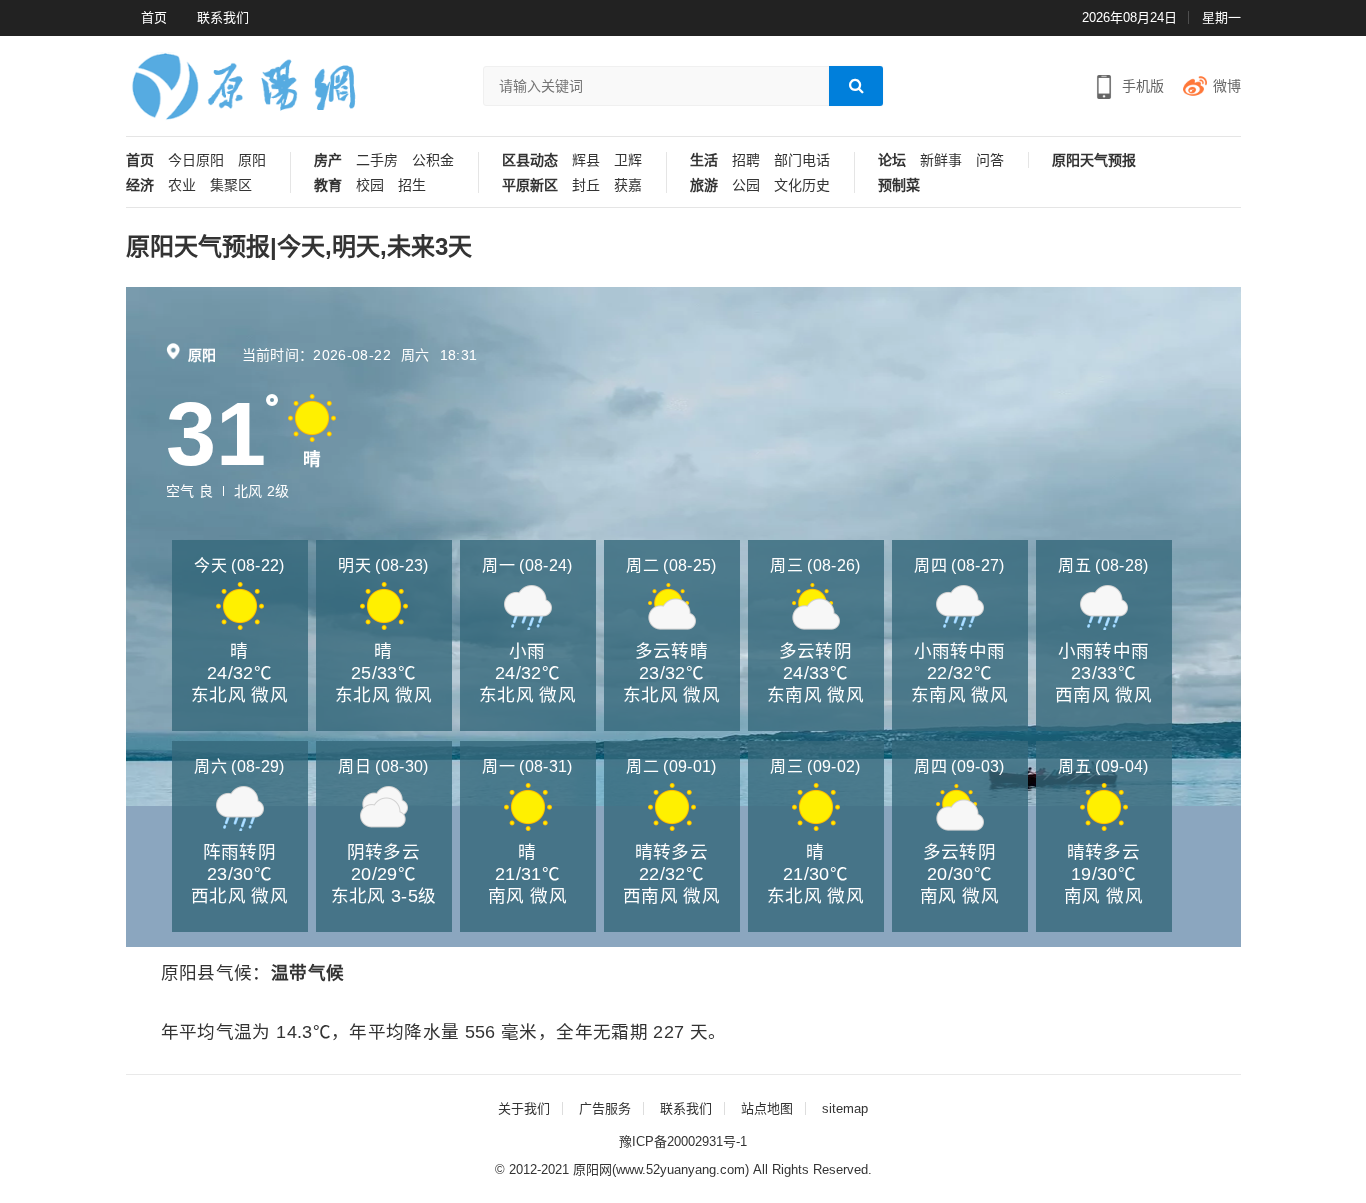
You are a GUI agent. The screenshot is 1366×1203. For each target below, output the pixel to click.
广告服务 (605, 1108)
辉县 (586, 160)
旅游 (704, 185)
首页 (154, 17)
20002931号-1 (707, 1141)
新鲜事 (941, 160)
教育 (328, 185)
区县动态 (530, 160)
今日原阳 (196, 160)
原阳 (252, 160)
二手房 (377, 160)
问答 (990, 160)
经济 (140, 185)
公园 (746, 185)
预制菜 (899, 185)
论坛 (892, 160)
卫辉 (628, 160)
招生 (412, 185)
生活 (704, 160)
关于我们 (524, 1108)
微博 (1227, 86)
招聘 (746, 160)
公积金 (433, 160)
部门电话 (802, 160)
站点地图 (767, 1108)
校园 (370, 185)
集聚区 (231, 185)
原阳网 (592, 1169)
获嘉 (628, 185)
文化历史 (802, 185)
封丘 (586, 185)
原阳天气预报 (1094, 160)
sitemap (845, 1108)
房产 (328, 160)
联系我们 (223, 17)
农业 (182, 185)
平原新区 (530, 185)
